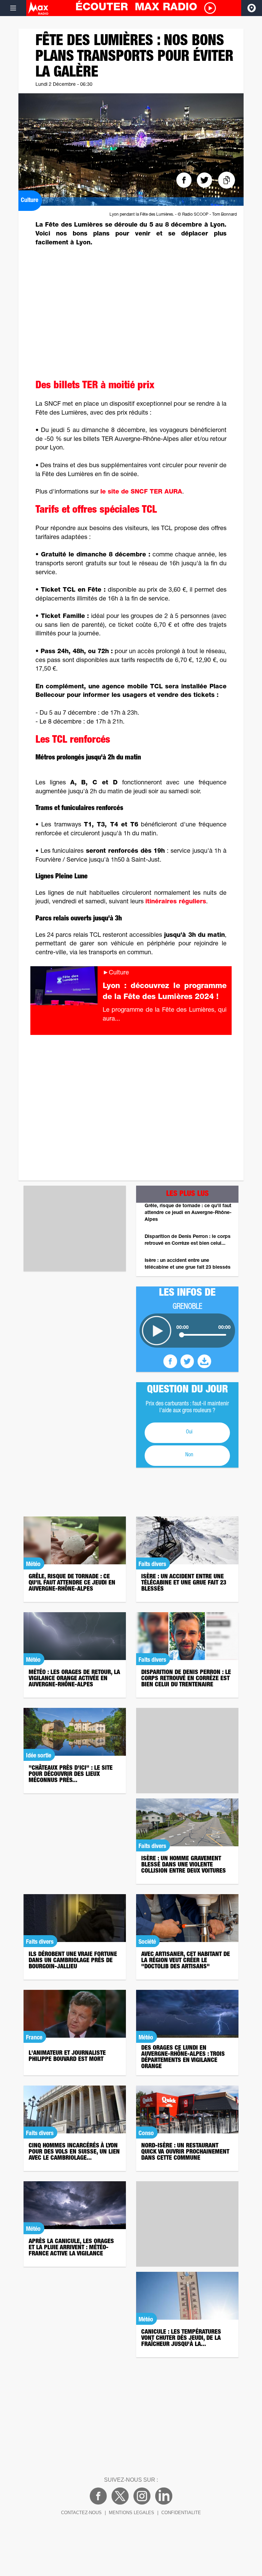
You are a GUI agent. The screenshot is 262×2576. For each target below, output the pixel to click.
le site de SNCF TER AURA (141, 492)
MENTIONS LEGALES (132, 2513)
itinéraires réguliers (176, 902)
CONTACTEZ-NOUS (81, 2513)
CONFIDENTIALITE (181, 2513)
